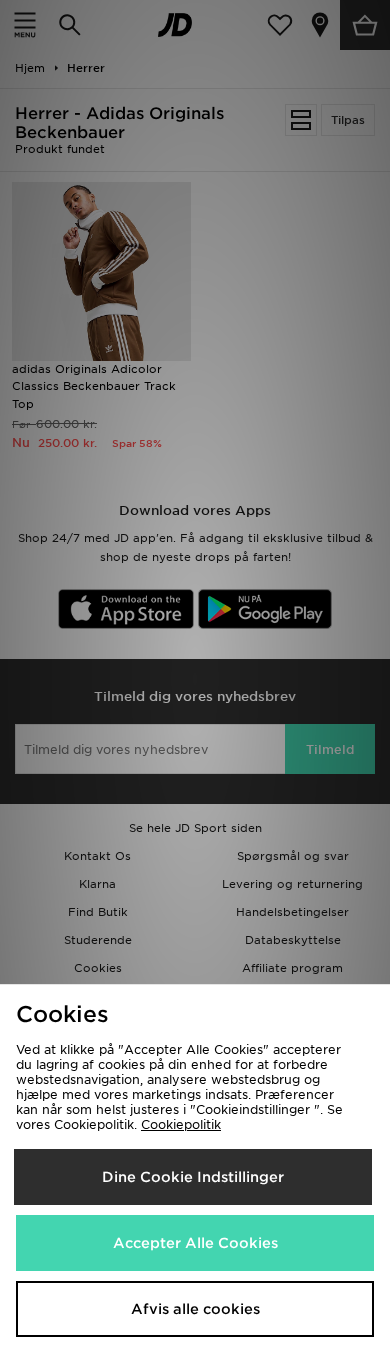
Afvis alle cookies (195, 1309)
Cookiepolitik (181, 1124)
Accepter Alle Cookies (195, 1243)
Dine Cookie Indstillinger (193, 1177)
